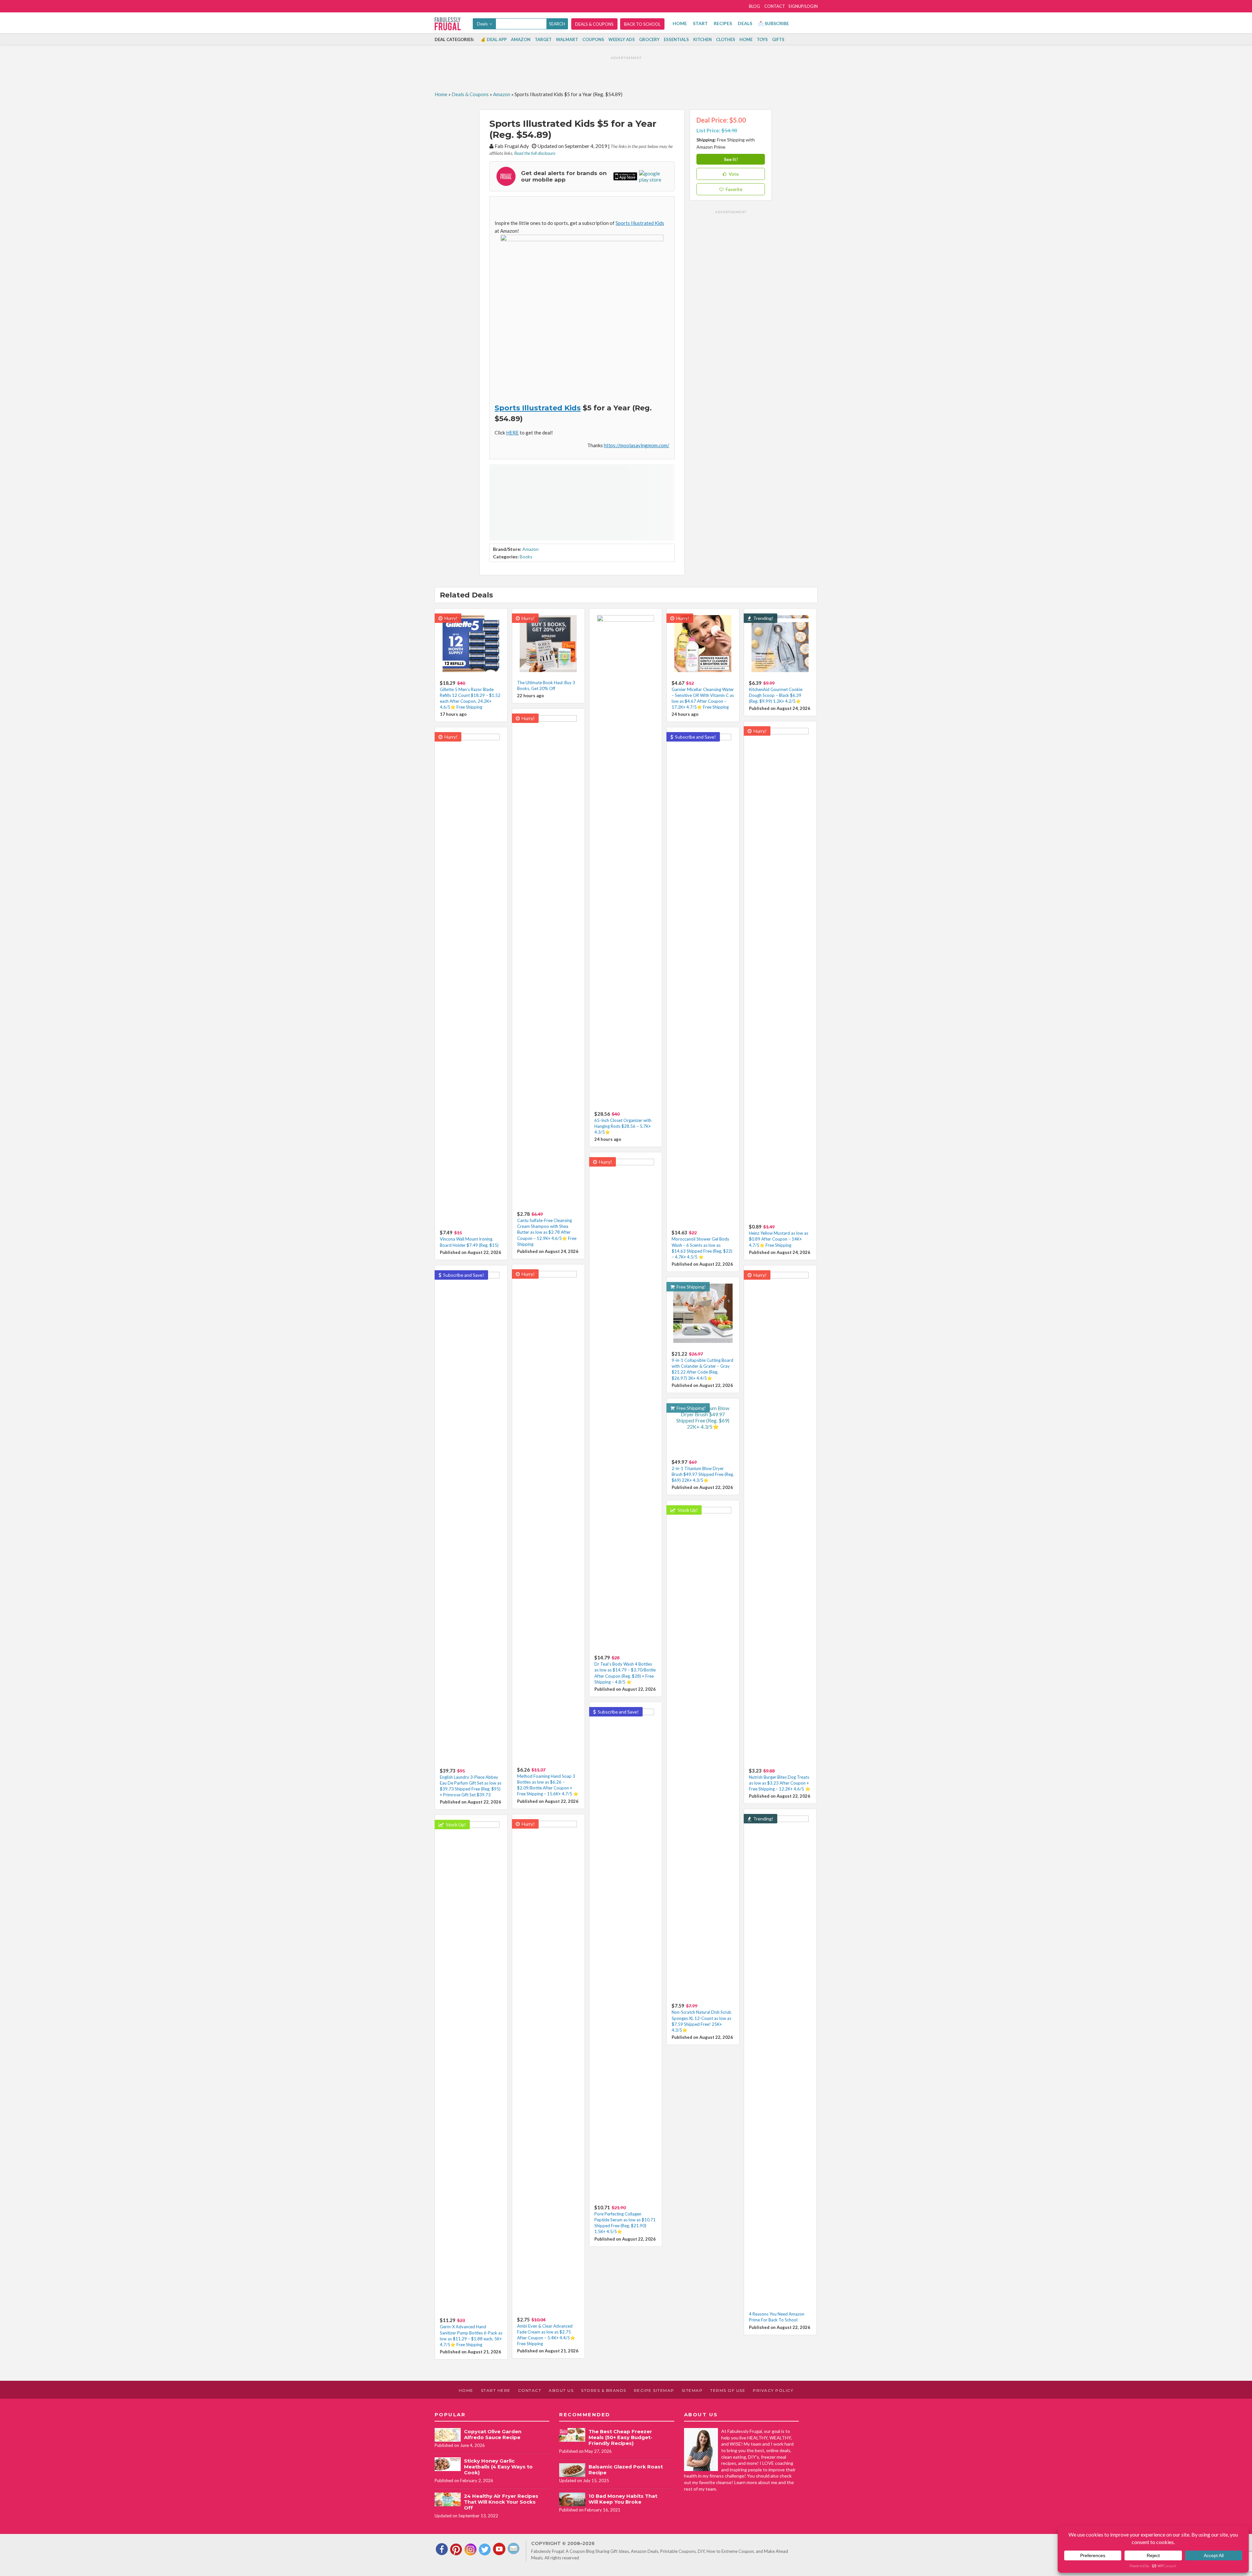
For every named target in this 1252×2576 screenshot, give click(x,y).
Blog (754, 6)
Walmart (567, 39)
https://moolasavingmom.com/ (637, 445)
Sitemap (692, 2390)
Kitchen (702, 39)
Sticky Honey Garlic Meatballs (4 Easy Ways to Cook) (498, 2467)
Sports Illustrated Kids (640, 223)
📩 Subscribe (774, 23)
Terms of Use (728, 2390)
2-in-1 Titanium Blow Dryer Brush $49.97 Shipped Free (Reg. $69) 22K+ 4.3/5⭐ (703, 1474)
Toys (762, 39)
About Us (561, 2390)
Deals (745, 23)
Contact (775, 6)
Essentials (676, 39)
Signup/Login (803, 6)
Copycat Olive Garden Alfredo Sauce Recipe (493, 2434)
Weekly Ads (622, 39)
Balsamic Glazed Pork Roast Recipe (626, 2470)
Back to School (642, 24)
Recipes (723, 23)
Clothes (726, 39)
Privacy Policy (773, 2390)
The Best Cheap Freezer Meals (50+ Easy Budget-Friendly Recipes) (620, 2437)
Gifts (778, 39)
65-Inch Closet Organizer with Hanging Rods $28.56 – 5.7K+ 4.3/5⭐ (623, 1126)
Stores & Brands (604, 2390)
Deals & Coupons (594, 24)
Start (700, 23)
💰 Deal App (494, 39)
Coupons (593, 39)
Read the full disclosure (535, 153)
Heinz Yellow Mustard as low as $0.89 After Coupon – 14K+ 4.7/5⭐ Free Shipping (779, 1239)
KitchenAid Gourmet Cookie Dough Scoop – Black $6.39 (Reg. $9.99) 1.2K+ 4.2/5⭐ (776, 695)
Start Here (496, 2390)
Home (680, 23)
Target (543, 39)
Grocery (649, 39)
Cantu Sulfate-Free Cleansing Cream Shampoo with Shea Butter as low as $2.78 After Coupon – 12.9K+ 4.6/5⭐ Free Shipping (547, 1232)
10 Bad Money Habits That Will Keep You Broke (623, 2499)
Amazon (521, 39)
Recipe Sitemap (654, 2390)
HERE (512, 433)
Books (526, 557)
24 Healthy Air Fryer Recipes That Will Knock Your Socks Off (501, 2502)
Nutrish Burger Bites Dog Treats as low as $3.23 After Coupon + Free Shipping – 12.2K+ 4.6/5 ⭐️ (780, 1783)
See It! (731, 159)
